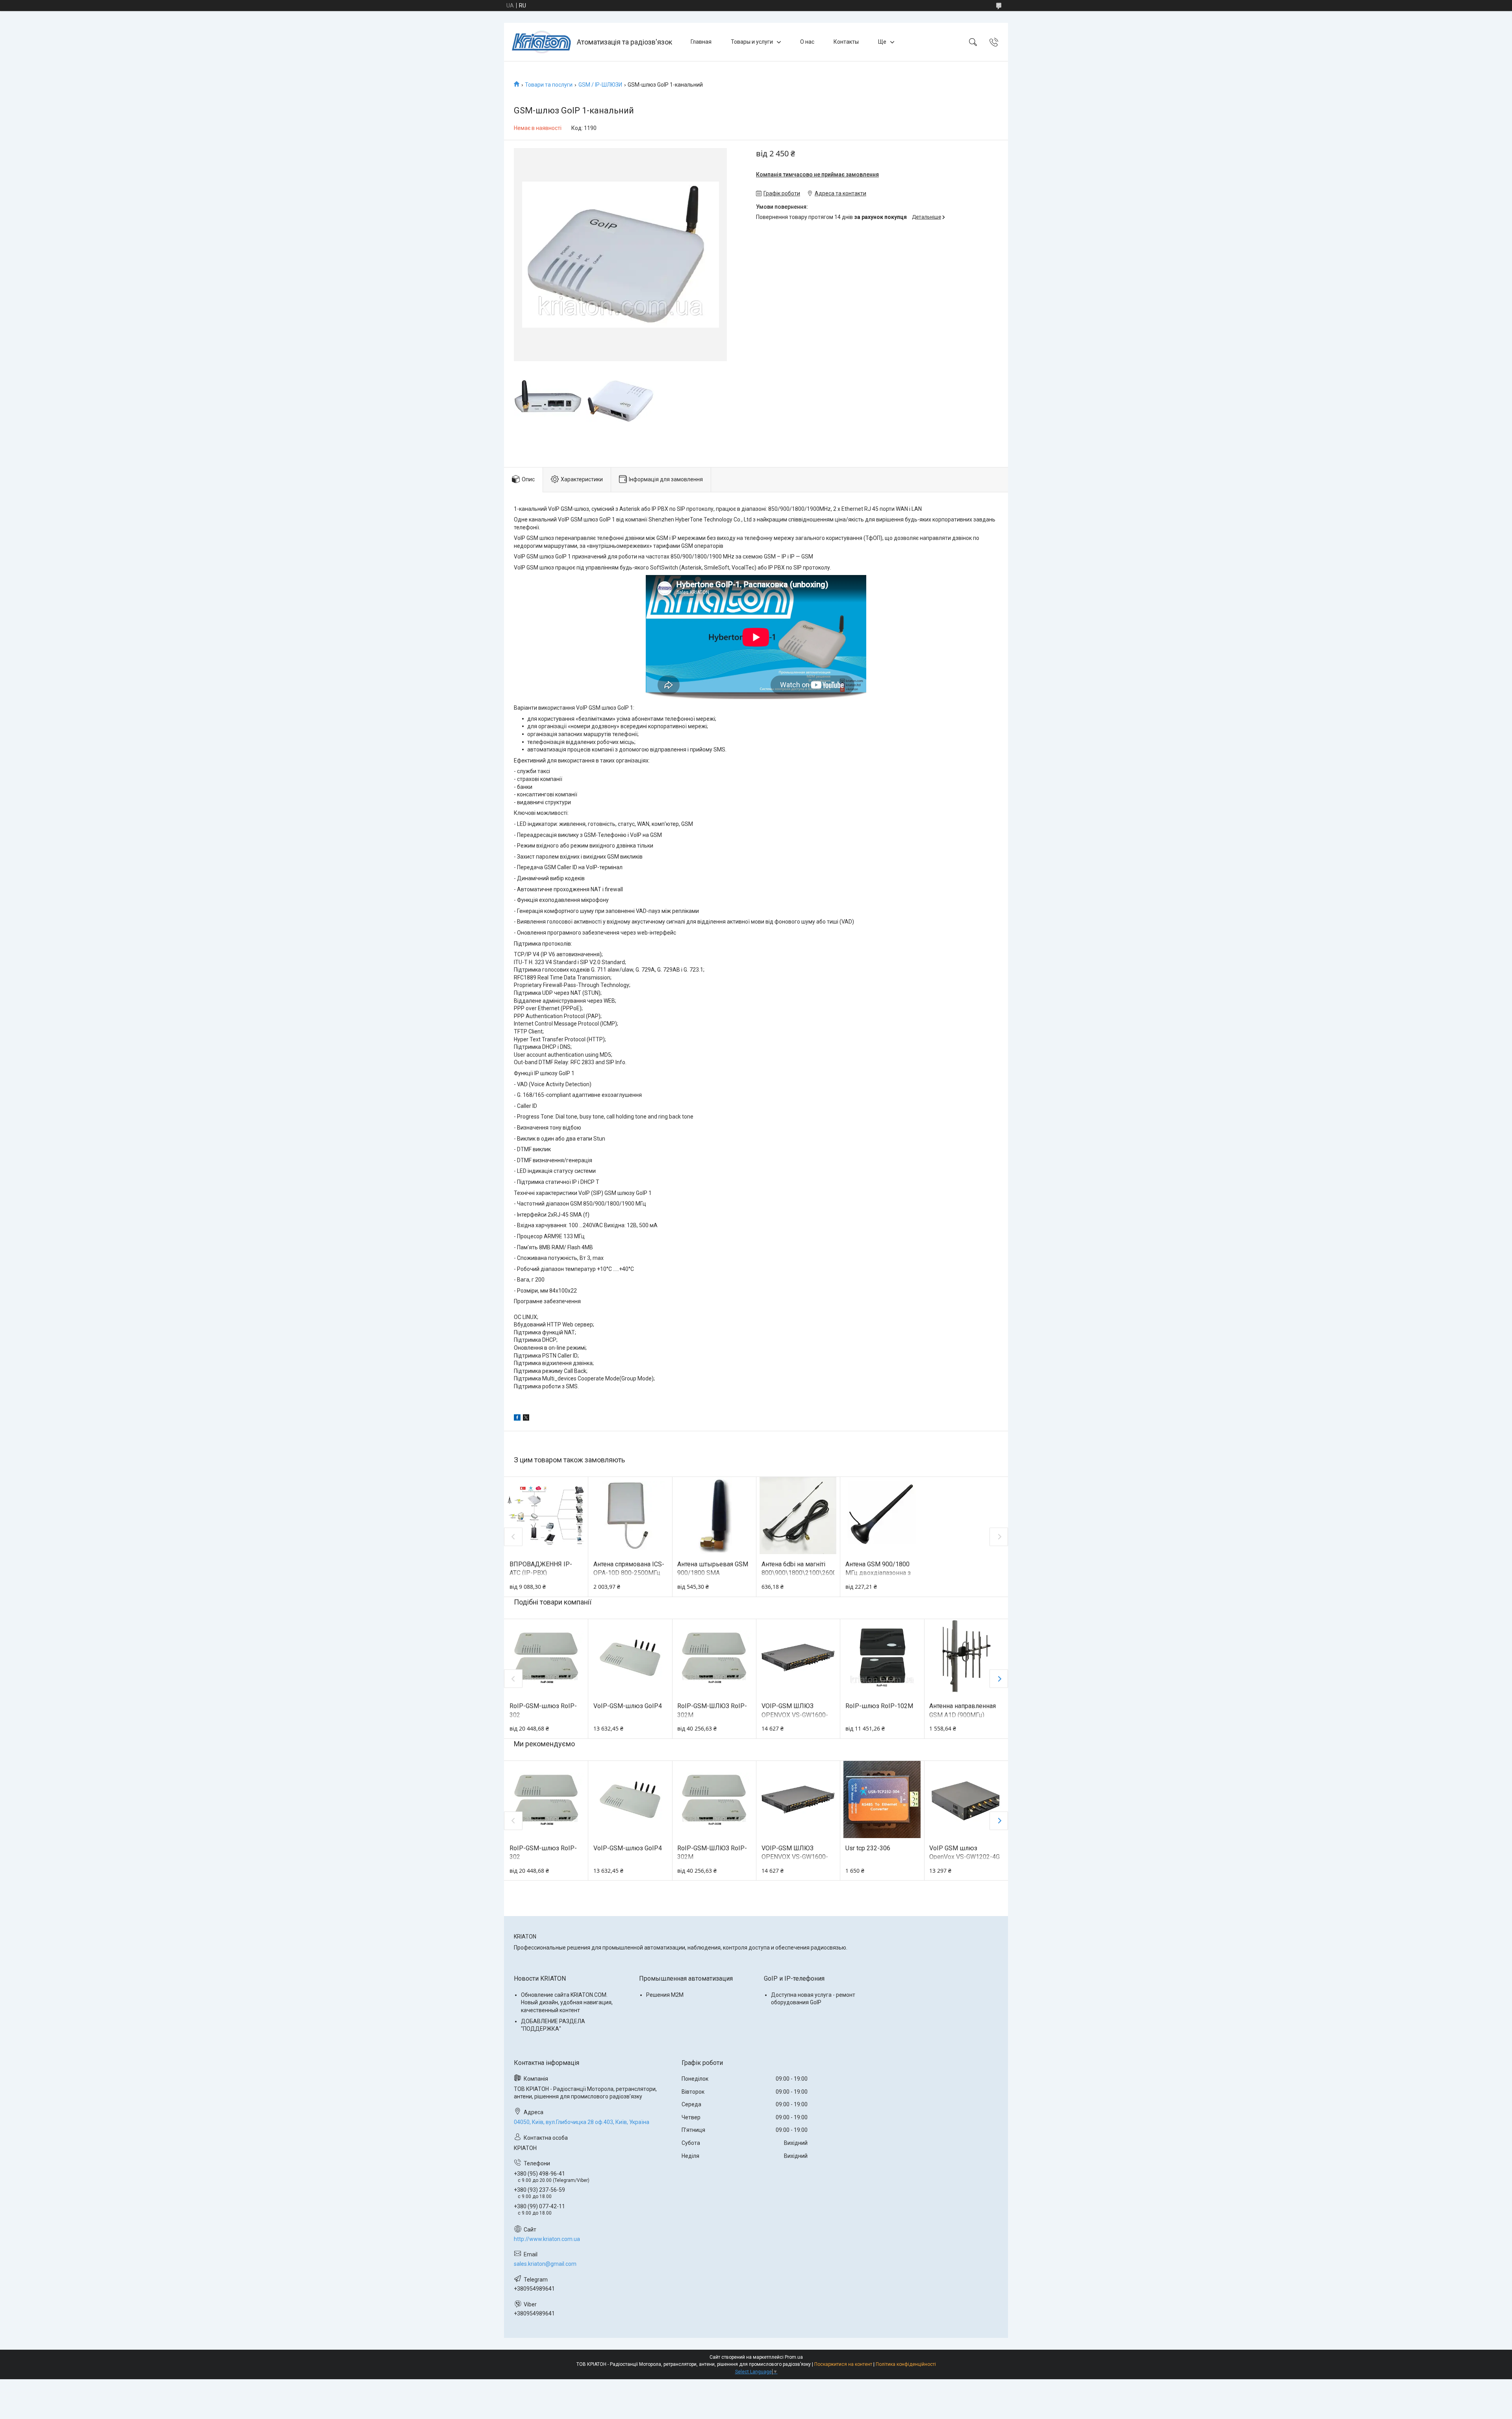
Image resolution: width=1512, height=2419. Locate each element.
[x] (526, 1419)
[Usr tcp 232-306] (882, 1799)
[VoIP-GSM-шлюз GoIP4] (630, 1658)
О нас (807, 42)
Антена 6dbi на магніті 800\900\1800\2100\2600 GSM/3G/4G (798, 1573)
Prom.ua (794, 2357)
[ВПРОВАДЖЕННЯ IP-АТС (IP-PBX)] (546, 1516)
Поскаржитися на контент (843, 2364)
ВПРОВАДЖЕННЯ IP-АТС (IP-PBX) (541, 1568)
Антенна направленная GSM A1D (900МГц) (963, 1710)
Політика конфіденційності (906, 2364)
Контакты (846, 42)
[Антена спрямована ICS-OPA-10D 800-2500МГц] (630, 1516)
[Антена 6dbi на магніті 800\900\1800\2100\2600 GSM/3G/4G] (798, 1516)
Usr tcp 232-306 (868, 1848)
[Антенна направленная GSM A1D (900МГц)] (966, 1658)
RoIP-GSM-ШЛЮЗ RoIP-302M (712, 1710)
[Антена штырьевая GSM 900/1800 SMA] (714, 1516)
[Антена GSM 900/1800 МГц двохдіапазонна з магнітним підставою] (882, 1516)
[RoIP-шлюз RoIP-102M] (882, 1658)
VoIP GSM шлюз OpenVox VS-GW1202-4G (964, 1852)
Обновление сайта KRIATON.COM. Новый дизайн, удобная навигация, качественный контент (567, 2003)
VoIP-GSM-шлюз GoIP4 (628, 1706)
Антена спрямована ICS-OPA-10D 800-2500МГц (629, 1568)
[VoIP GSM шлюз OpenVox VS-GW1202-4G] (966, 1799)
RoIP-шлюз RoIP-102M (879, 1706)
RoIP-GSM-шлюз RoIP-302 (543, 1710)
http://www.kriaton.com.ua (547, 2239)
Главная (701, 42)
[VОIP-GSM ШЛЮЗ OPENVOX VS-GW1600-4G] (798, 1658)
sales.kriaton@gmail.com (545, 2264)
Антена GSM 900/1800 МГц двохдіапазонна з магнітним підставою (878, 1573)
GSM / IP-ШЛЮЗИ (600, 85)
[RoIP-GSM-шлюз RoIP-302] (546, 1658)
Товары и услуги (752, 42)
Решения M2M (665, 1995)
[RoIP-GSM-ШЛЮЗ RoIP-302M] (714, 1658)
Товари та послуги (549, 85)
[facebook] (517, 1419)
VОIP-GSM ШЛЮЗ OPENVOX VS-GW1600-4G (795, 1715)
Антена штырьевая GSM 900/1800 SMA (713, 1568)
